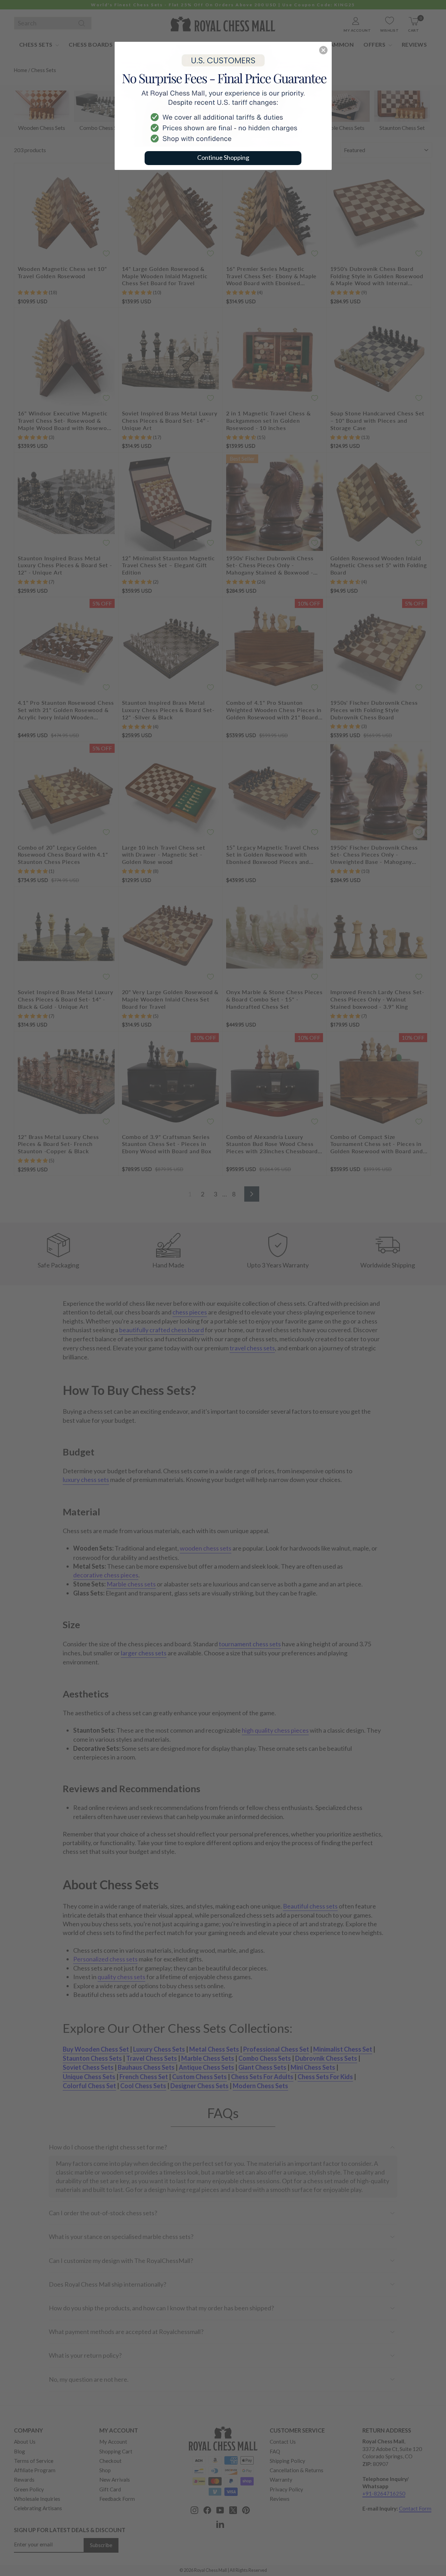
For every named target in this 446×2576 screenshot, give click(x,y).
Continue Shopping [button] (223, 157)
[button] (323, 50)
